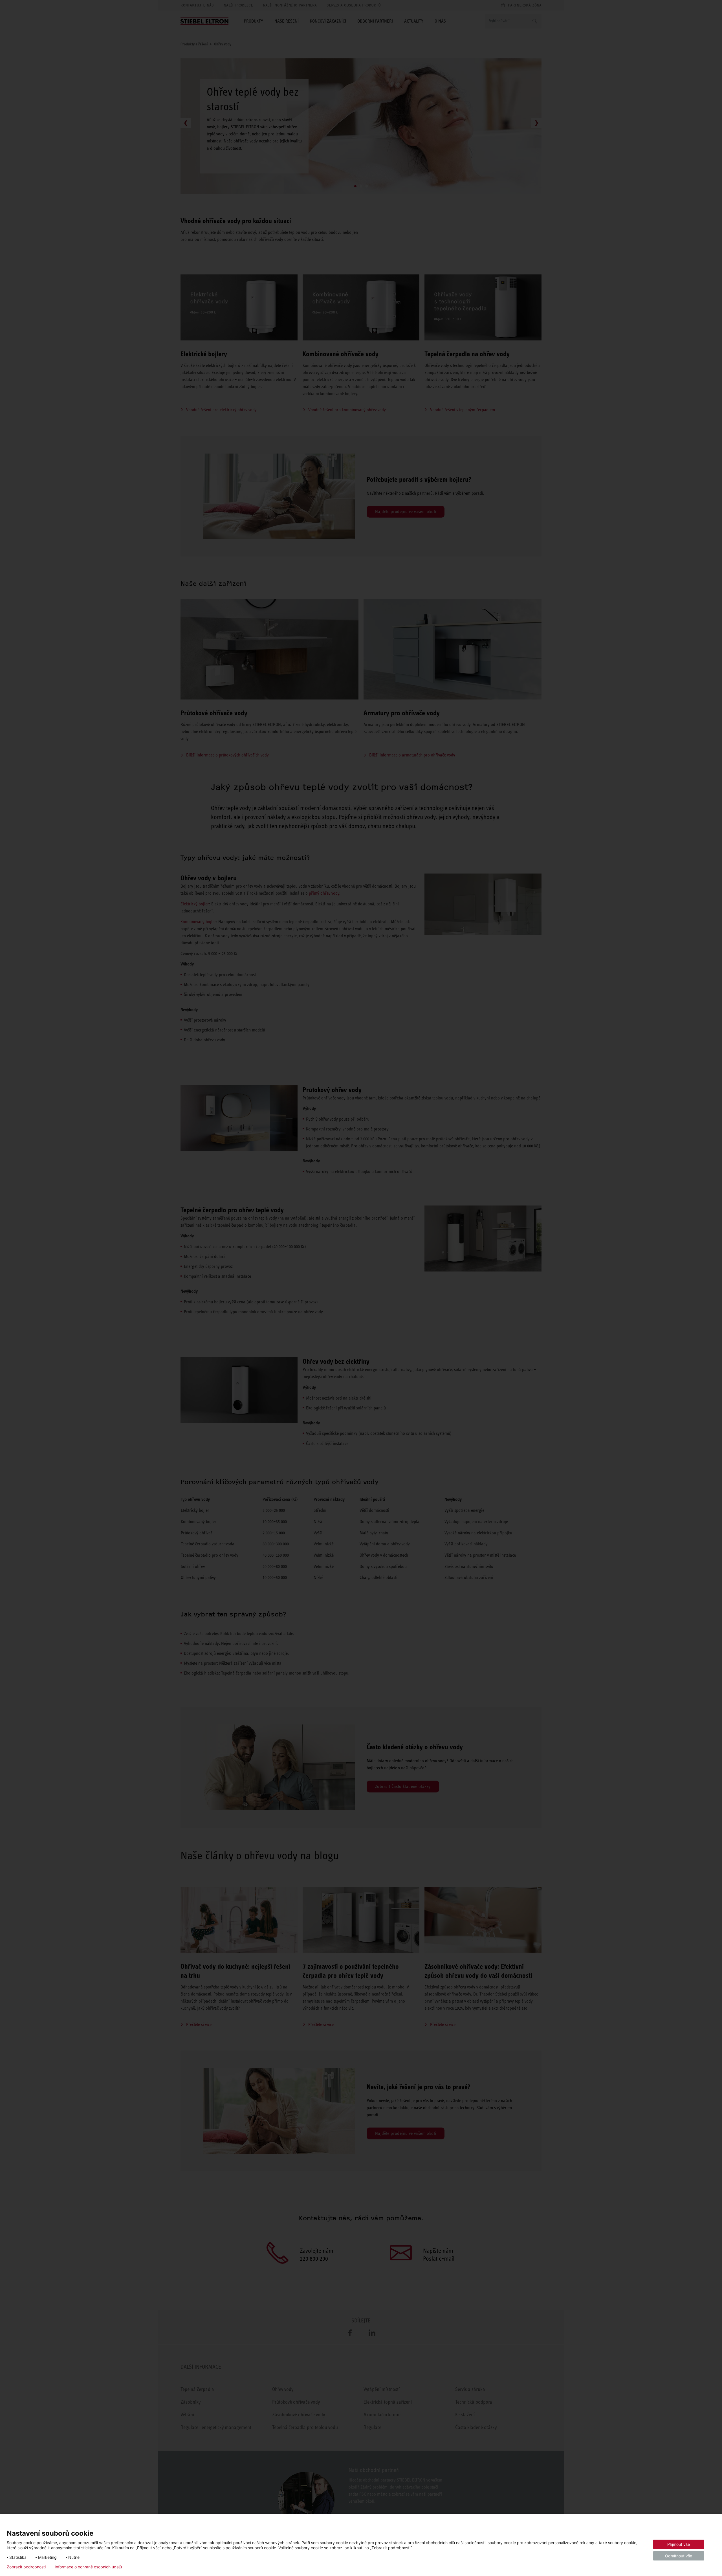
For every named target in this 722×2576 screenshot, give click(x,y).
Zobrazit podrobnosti (26, 2567)
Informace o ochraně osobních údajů (88, 2567)
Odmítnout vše (679, 2556)
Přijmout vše (679, 2544)
